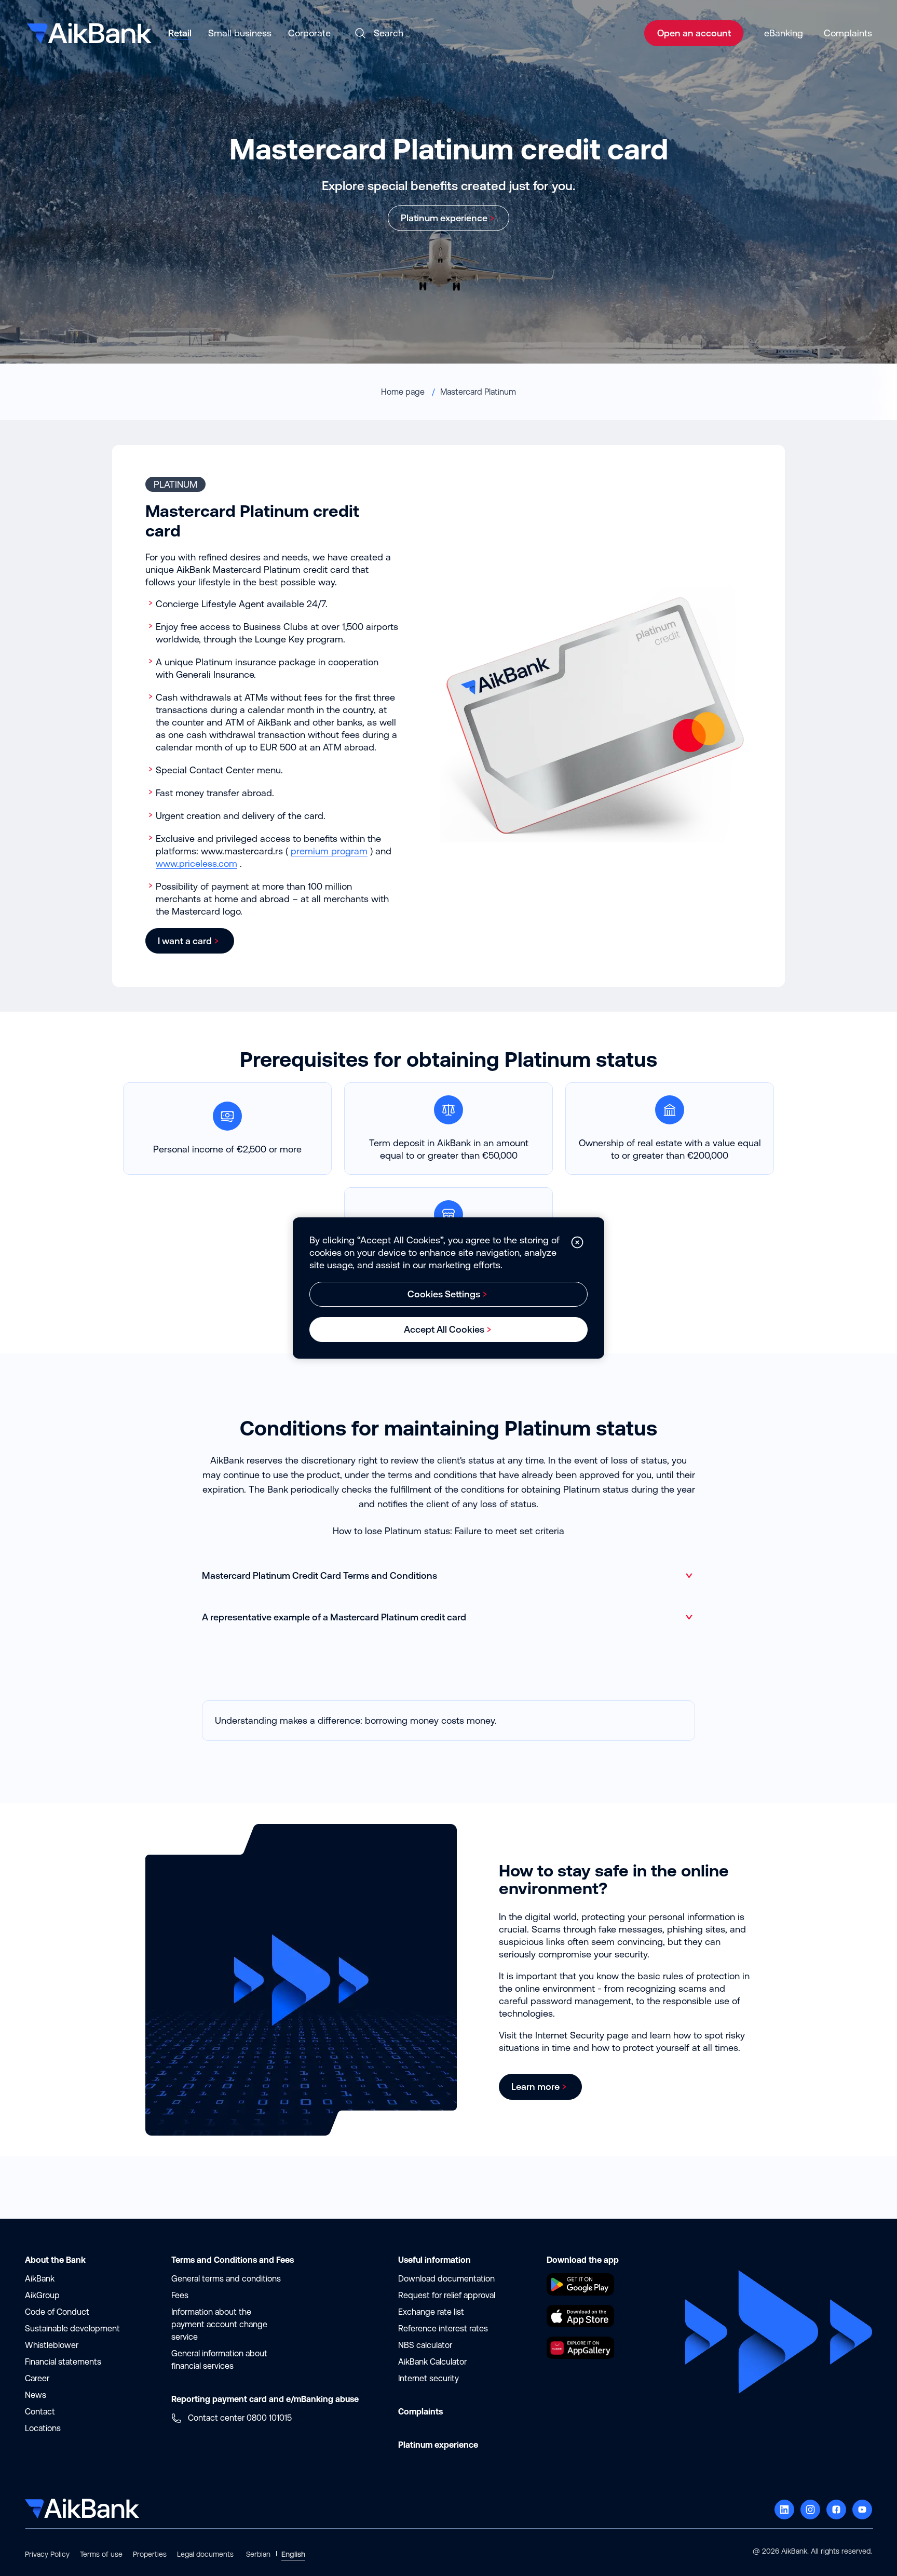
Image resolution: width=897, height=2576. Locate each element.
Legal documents (205, 2554)
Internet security (429, 2378)
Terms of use (101, 2554)
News (36, 2395)
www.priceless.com (196, 863)
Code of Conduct (57, 2312)
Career (37, 2378)
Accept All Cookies (444, 1329)
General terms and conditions (226, 2279)
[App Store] (580, 2324)
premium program (329, 851)
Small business (240, 33)
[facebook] (836, 2510)
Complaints (848, 33)
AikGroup (42, 2295)
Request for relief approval (447, 2295)
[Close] (577, 1242)
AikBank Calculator (432, 2362)
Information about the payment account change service (219, 2324)
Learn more (535, 2087)
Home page (404, 392)
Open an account (694, 33)
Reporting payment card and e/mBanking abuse (265, 2399)
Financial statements (63, 2362)
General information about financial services (219, 2360)
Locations (43, 2428)
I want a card (185, 941)
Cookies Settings (444, 1294)
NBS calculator (425, 2345)
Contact (40, 2412)
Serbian (258, 2554)
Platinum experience (444, 218)
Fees (180, 2295)
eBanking (784, 33)
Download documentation (446, 2279)
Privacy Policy (47, 2554)
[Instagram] (810, 2510)
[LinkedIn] (784, 2510)
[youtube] (862, 2510)
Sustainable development (72, 2329)
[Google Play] (580, 2292)
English (293, 2554)
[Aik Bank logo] (88, 30)
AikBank (40, 2279)
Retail (180, 33)
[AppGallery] (580, 2356)
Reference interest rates (443, 2329)
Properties (150, 2554)
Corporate (309, 33)
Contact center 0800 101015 (240, 2418)
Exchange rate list (431, 2312)
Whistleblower (52, 2345)
